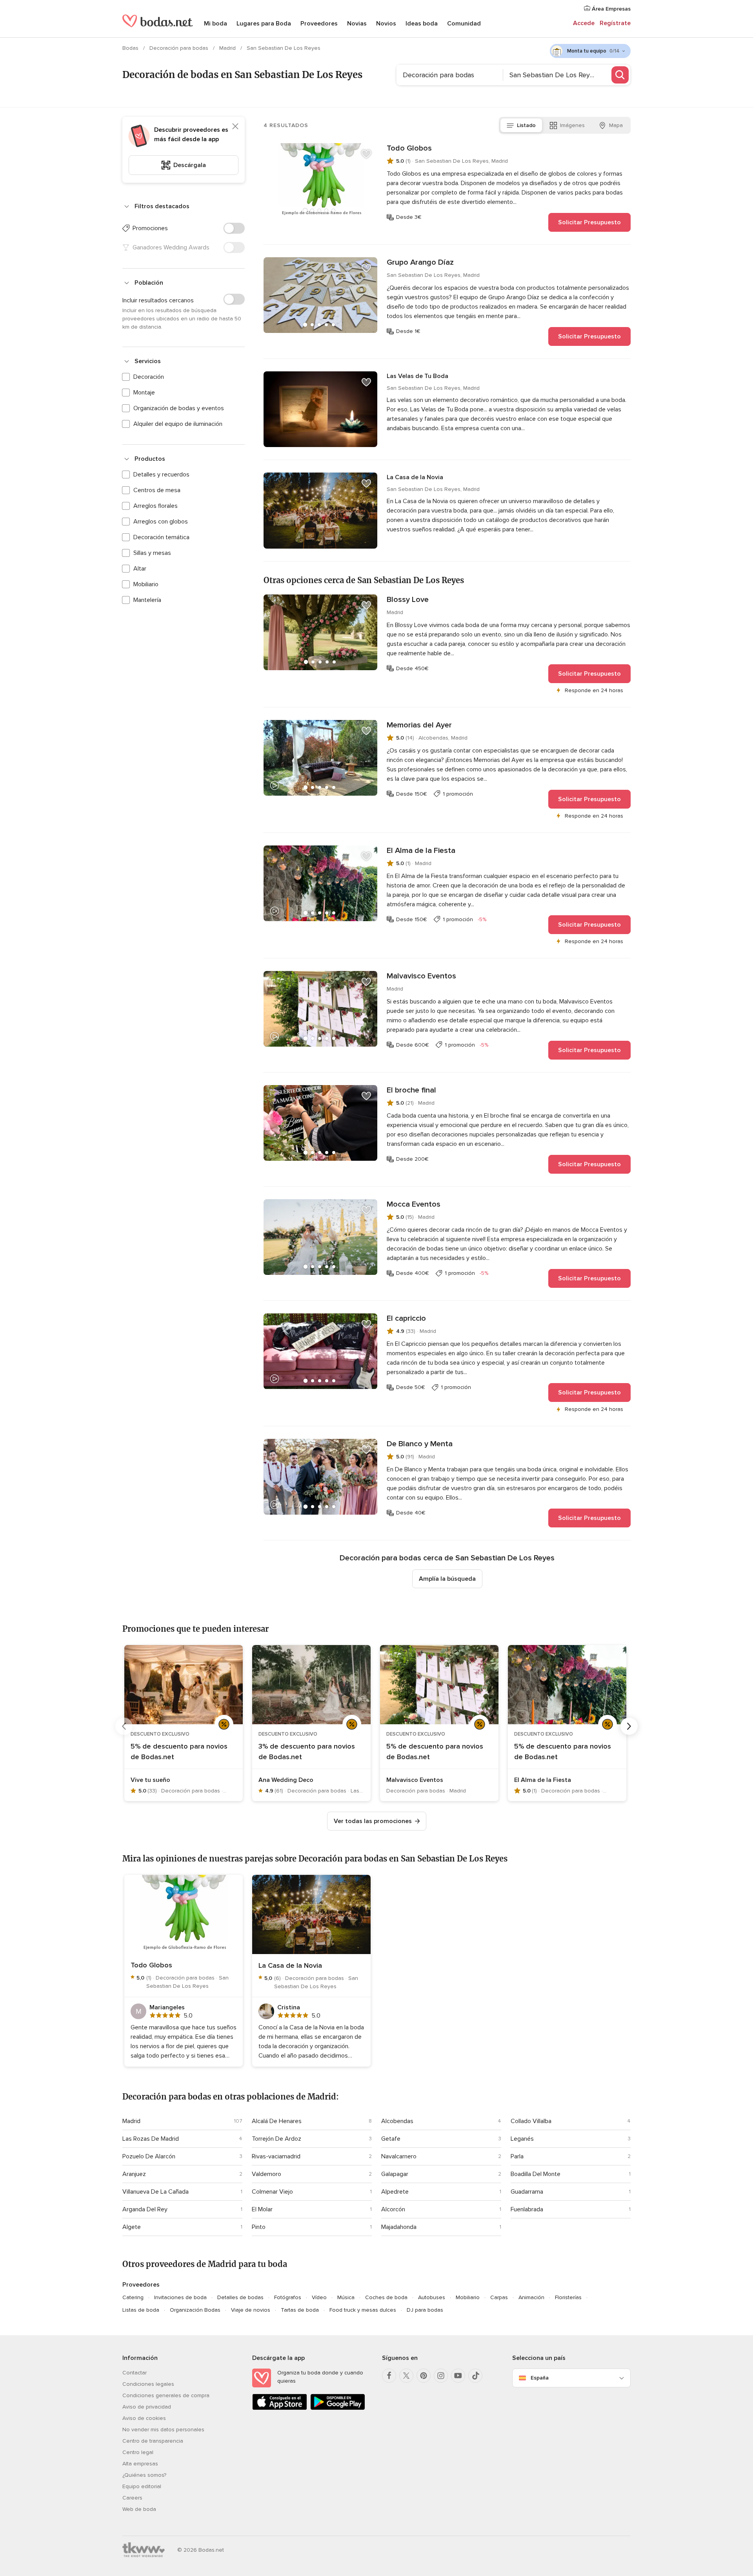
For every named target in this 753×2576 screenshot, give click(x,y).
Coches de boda (386, 2297)
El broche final (411, 1090)
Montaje (144, 393)
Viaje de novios (251, 2310)
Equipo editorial (142, 2486)
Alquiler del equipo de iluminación (178, 424)
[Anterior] (124, 1726)
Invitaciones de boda (180, 2297)
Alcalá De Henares (277, 2121)
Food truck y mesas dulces (363, 2310)
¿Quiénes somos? (144, 2475)
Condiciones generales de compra (166, 2395)
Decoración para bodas (180, 48)
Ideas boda (422, 24)
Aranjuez (134, 2174)
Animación (531, 2297)
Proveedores (319, 24)
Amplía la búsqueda (447, 1579)
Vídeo (319, 2297)
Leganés (522, 2139)
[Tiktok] (475, 2376)
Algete (132, 2227)
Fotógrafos (288, 2297)
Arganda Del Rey (145, 2209)
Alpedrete (395, 2192)
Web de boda (139, 2509)
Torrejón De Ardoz (276, 2139)
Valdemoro (266, 2174)
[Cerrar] (235, 126)
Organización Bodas (195, 2310)
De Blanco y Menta (420, 1444)
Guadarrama (527, 2192)
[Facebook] (389, 2376)
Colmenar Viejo (272, 2192)
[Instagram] (441, 2376)
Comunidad (464, 24)
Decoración (149, 377)
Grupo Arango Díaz (420, 262)
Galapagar (395, 2174)
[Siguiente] (629, 1726)
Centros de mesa (157, 490)
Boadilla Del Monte (536, 2174)
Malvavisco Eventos (421, 976)
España (540, 2378)
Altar (140, 569)
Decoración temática (161, 537)
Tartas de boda (300, 2310)
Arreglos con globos (161, 522)
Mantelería (147, 600)
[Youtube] (458, 2376)
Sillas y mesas (152, 553)
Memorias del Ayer (419, 725)
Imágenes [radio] (572, 125)
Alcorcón (393, 2209)
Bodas (131, 48)
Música (346, 2297)
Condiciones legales (148, 2384)
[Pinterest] (424, 2376)
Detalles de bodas (240, 2297)
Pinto (259, 2227)
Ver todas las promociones (373, 1821)
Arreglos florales (156, 506)
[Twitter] (406, 2376)
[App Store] (280, 2408)
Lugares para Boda (264, 24)
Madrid (228, 48)
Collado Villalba (531, 2121)
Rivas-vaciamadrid (276, 2156)
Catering (133, 2297)
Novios (386, 24)
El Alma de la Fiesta (421, 851)
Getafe (391, 2139)
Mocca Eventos (414, 1204)
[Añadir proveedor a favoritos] (366, 154)
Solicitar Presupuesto (589, 222)
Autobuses (432, 2297)
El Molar (262, 2209)
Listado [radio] (526, 125)
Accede (584, 23)
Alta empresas (140, 2464)
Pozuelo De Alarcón (149, 2156)
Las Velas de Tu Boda (417, 376)
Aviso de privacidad (147, 2407)
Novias (357, 24)
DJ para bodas (425, 2310)
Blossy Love (408, 600)
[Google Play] (338, 2408)
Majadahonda (399, 2227)
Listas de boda (141, 2310)
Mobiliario (146, 584)
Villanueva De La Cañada (156, 2192)
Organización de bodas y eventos (179, 408)
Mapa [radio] (616, 125)
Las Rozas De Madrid (151, 2139)
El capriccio (406, 1318)
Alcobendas (397, 2121)
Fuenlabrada (527, 2209)
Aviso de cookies (144, 2418)
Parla (517, 2156)
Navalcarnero (399, 2156)
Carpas (499, 2297)
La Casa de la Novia (415, 477)
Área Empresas (610, 9)
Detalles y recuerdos (161, 474)
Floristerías (568, 2297)
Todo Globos (409, 148)
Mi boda (216, 24)
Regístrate (615, 23)
